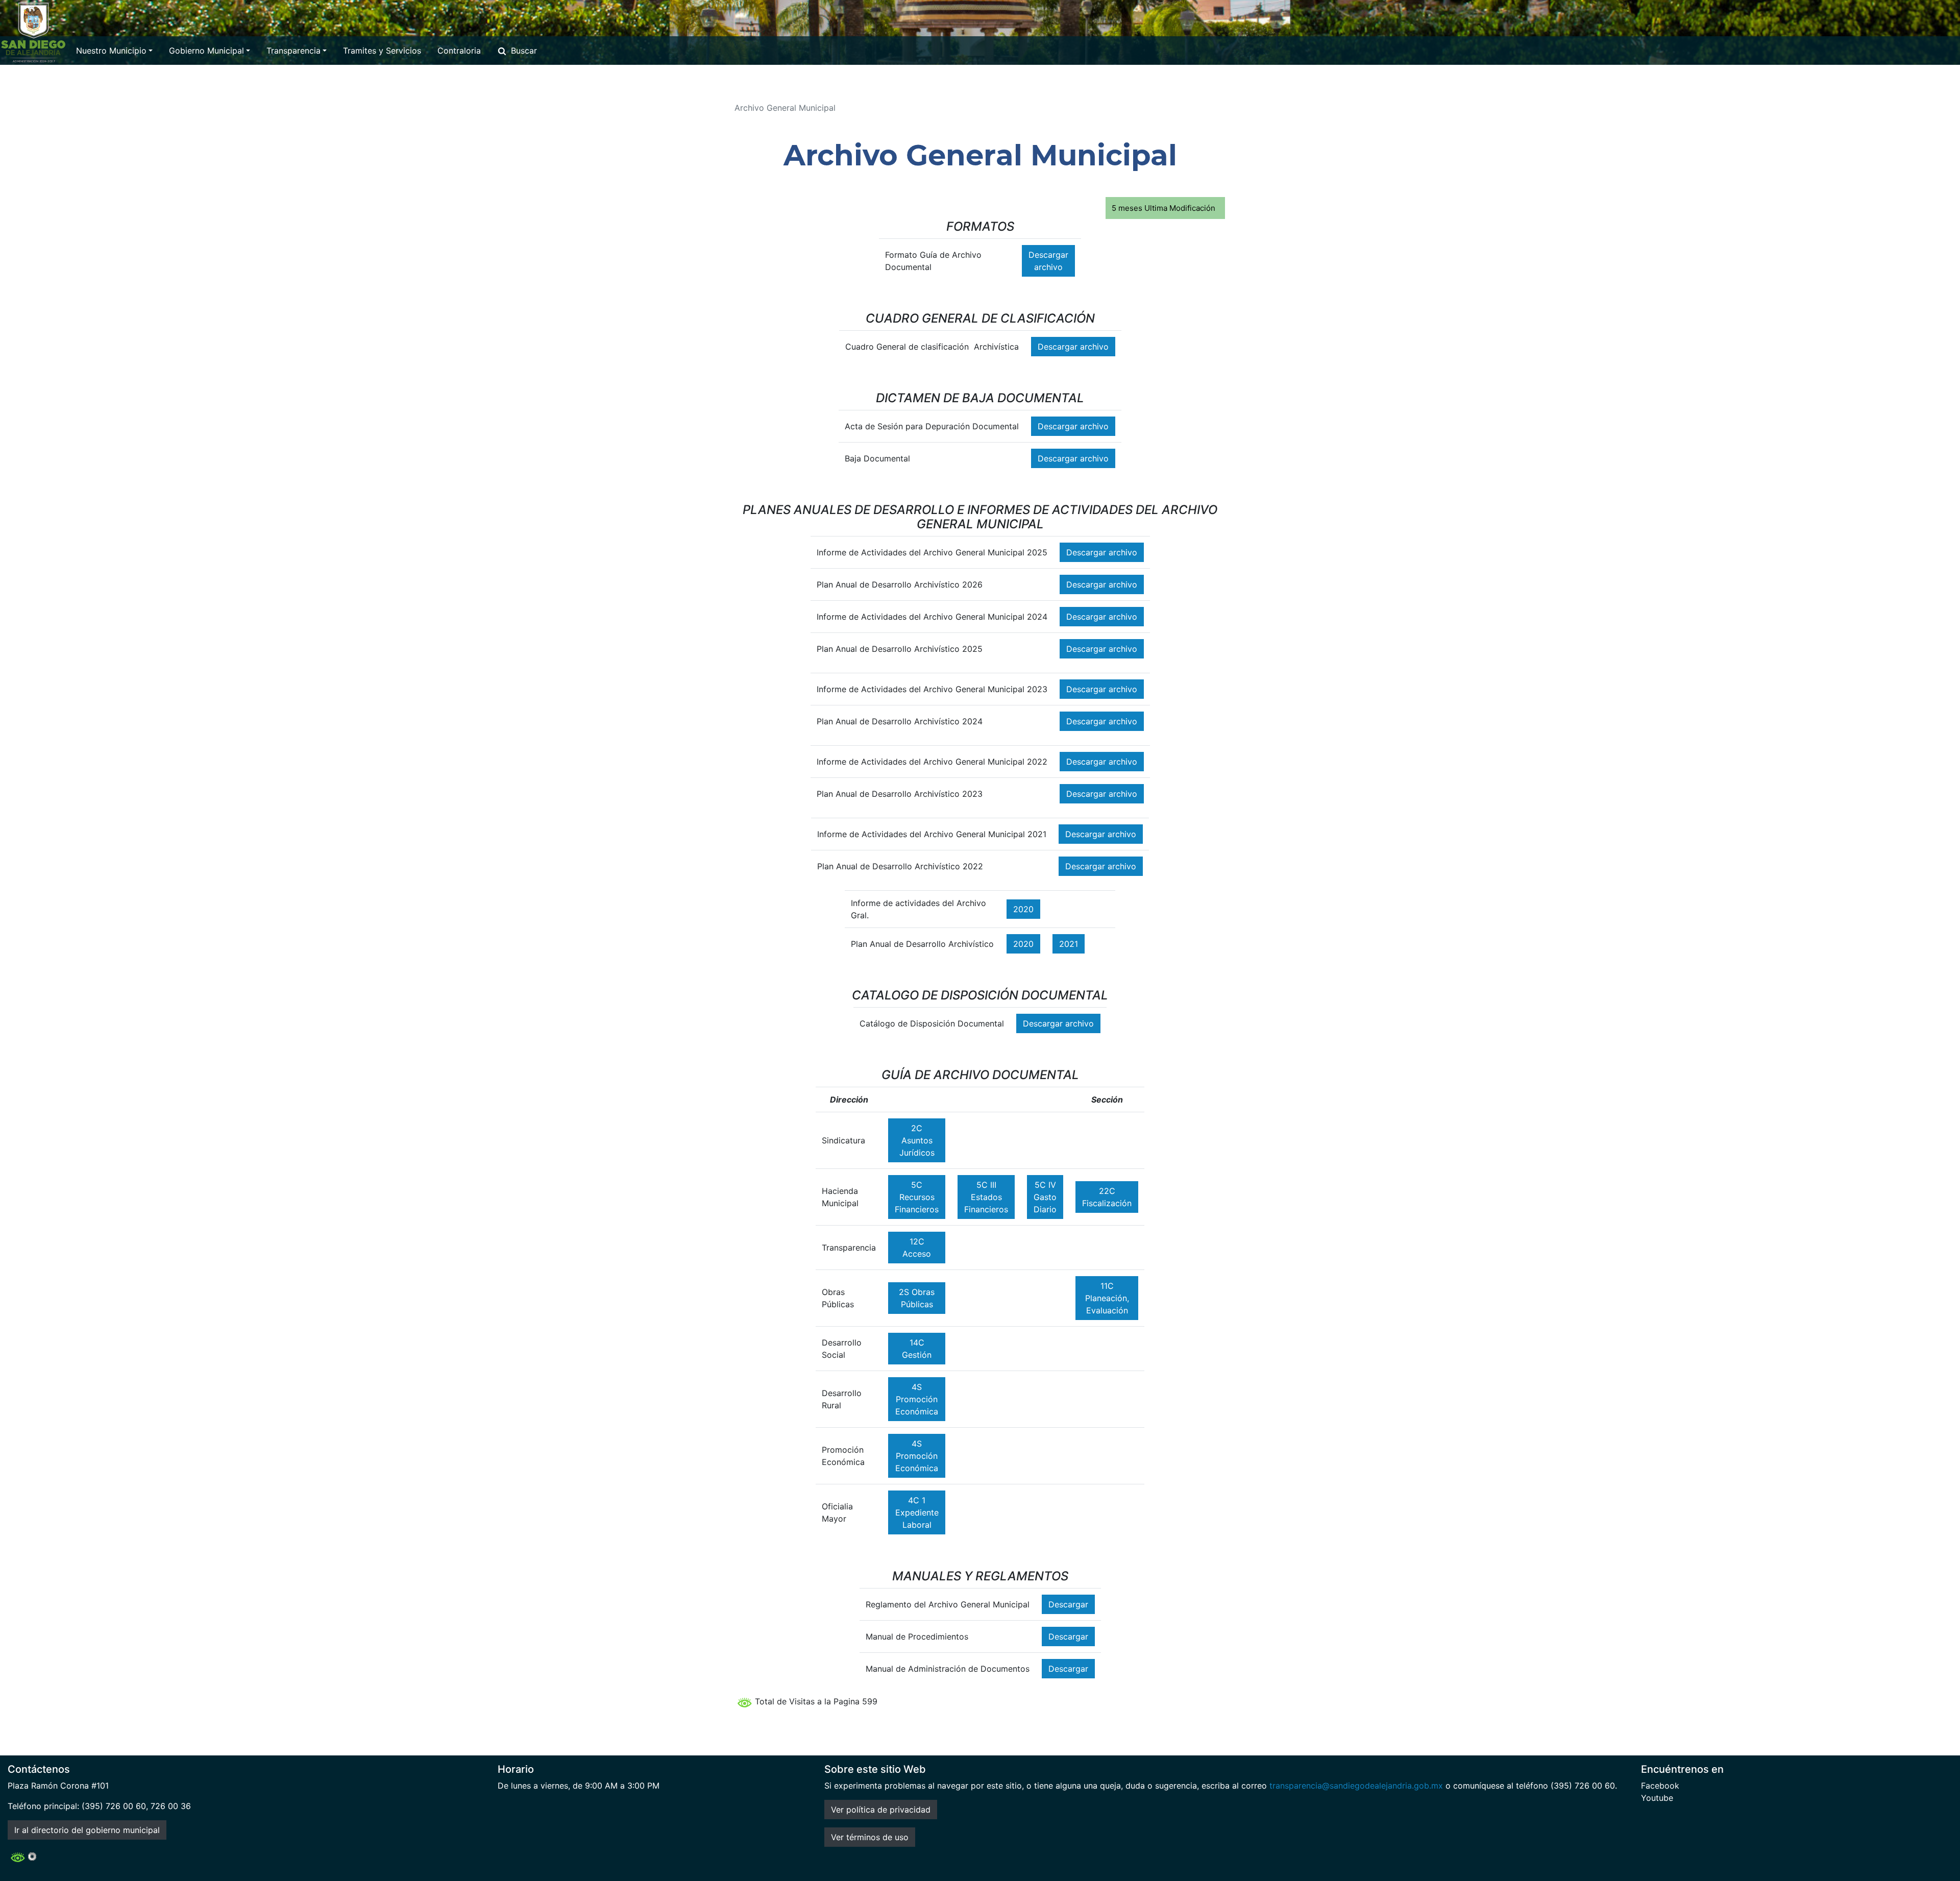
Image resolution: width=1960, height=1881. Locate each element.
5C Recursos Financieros (917, 1197)
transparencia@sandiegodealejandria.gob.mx (1356, 1786)
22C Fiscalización (1107, 1197)
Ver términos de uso (870, 1837)
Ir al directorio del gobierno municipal (87, 1830)
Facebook (1660, 1786)
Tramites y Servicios (382, 51)
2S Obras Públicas (917, 1298)
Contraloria (459, 51)
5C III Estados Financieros (986, 1197)
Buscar (524, 51)
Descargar (1068, 1604)
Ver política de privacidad (881, 1810)
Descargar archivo (1048, 261)
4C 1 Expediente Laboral (917, 1512)
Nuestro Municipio (111, 51)
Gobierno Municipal (206, 51)
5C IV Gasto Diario (1045, 1197)
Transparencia (293, 51)
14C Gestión (917, 1349)
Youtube (1657, 1798)
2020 (1023, 909)
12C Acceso (917, 1248)
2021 (1069, 944)
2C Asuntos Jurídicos (917, 1140)
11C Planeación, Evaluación (1107, 1298)
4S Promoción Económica (917, 1399)
